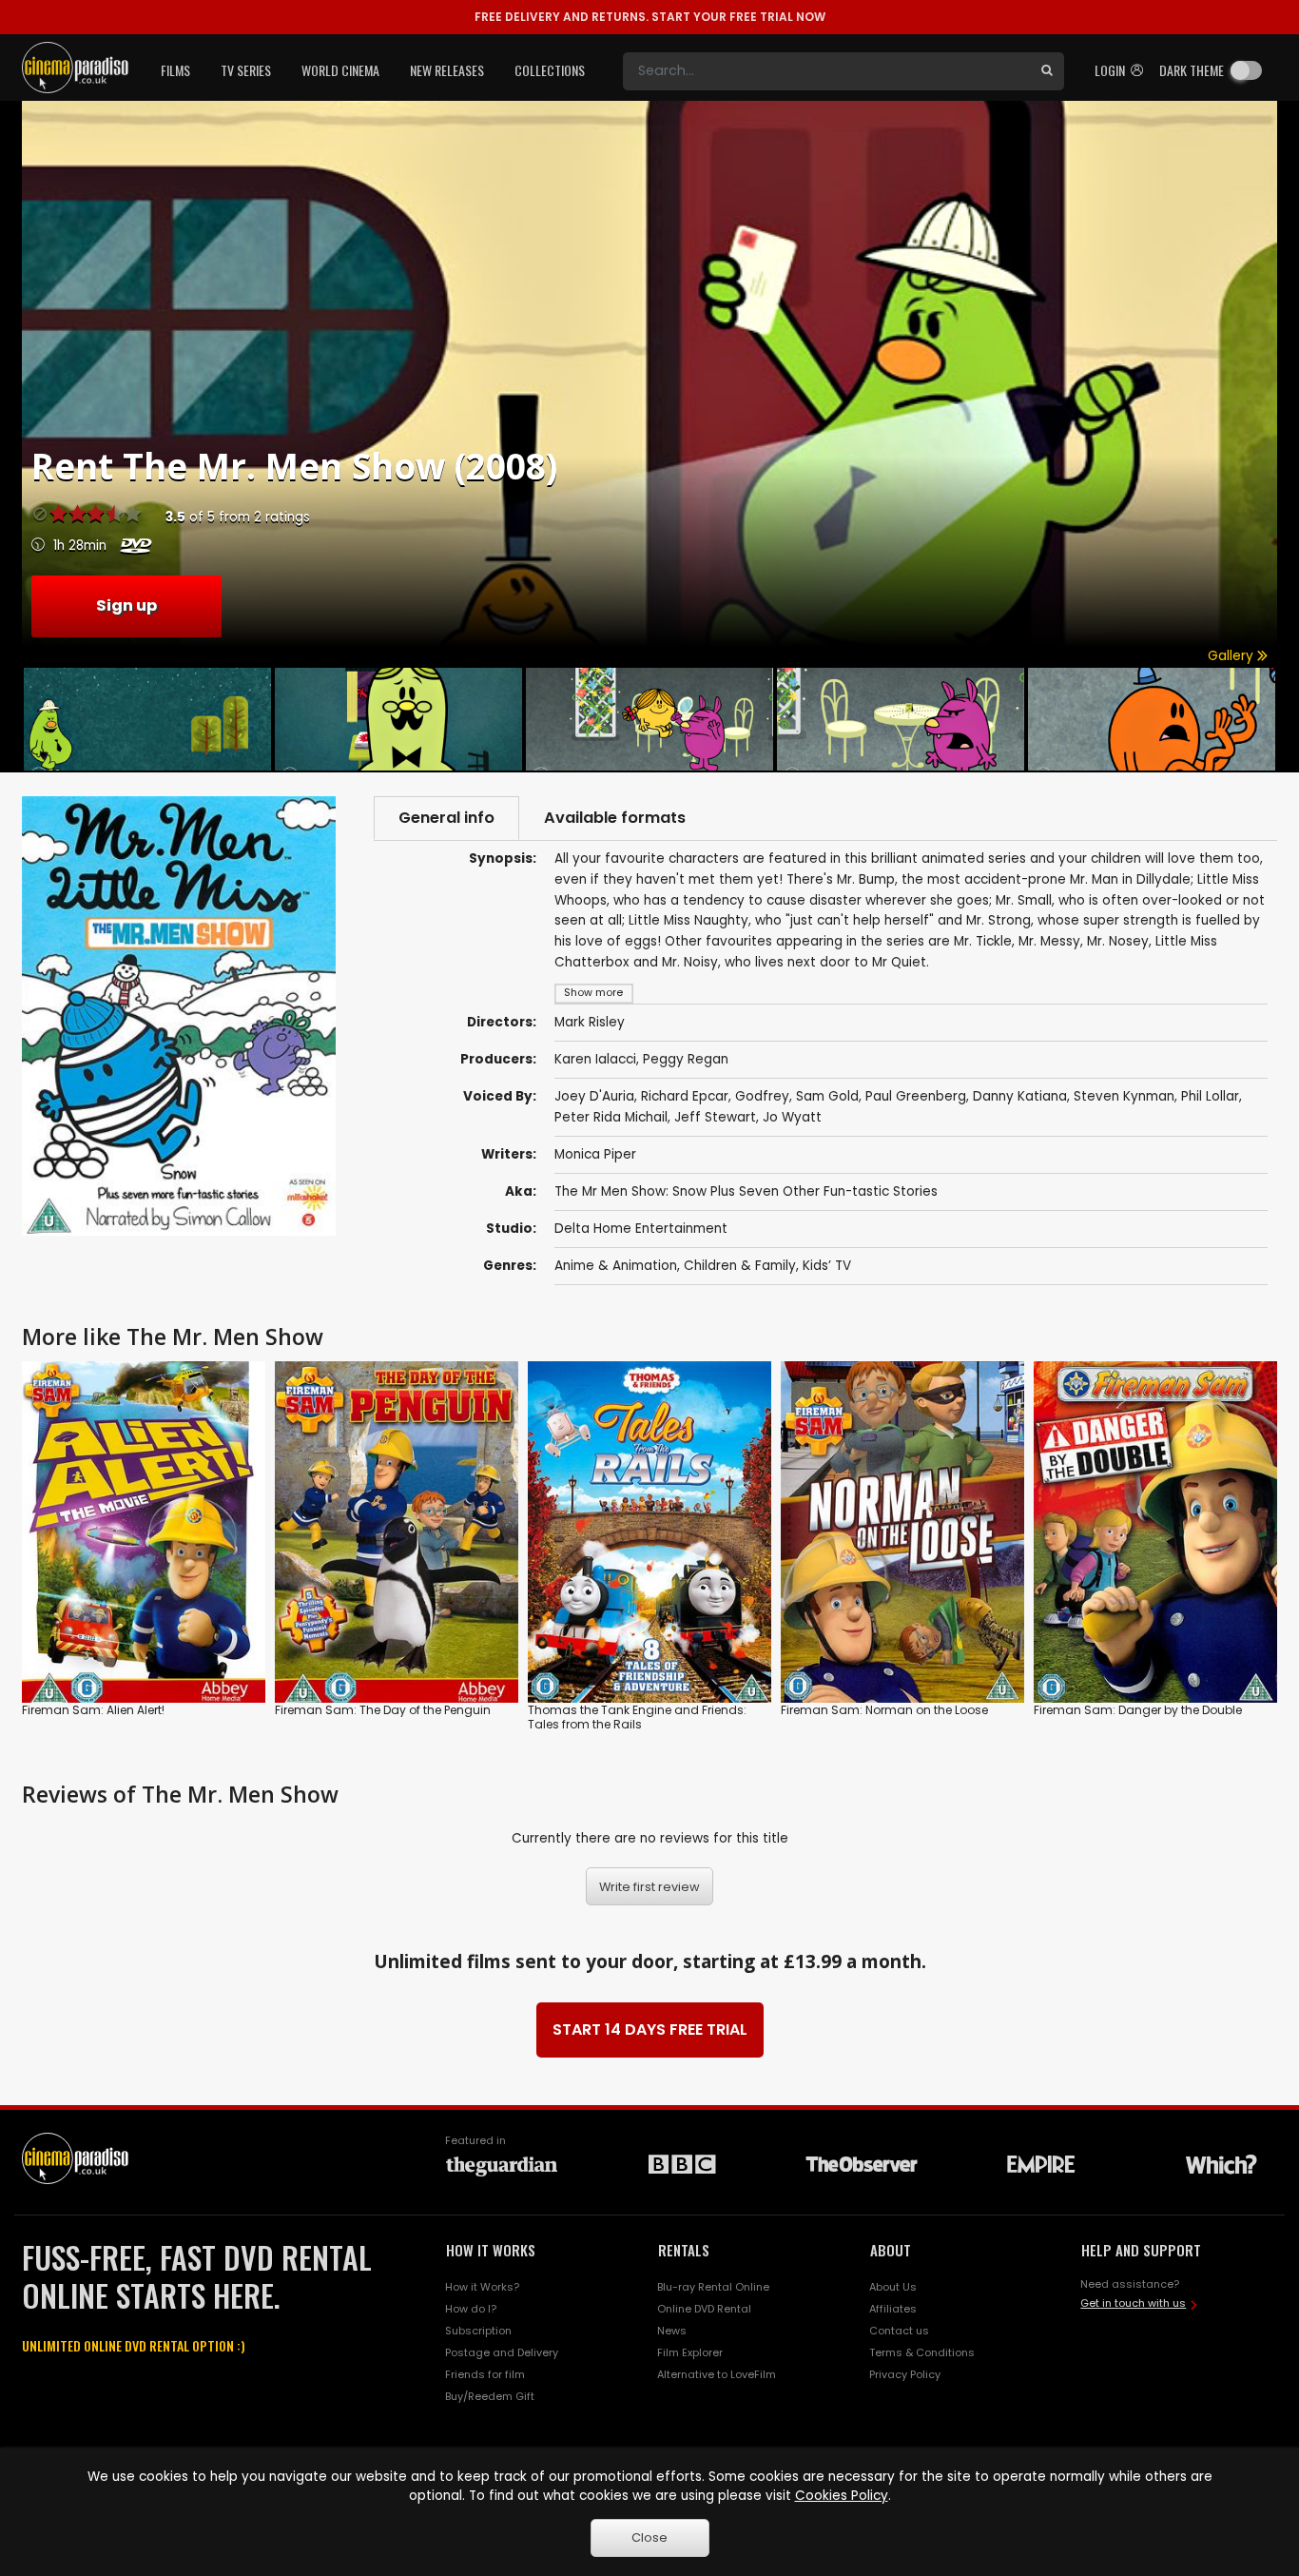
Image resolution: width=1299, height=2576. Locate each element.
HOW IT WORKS (491, 2250)
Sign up (126, 605)
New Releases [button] (447, 70)
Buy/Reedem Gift (490, 2396)
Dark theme (1192, 70)
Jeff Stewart (715, 1117)
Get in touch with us (1133, 2303)
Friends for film (485, 2374)
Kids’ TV (827, 1266)
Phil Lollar (1210, 1096)
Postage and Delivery (502, 2352)
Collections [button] (550, 70)
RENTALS (684, 2250)
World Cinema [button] (340, 70)
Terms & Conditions (922, 2352)
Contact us (899, 2331)
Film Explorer (690, 2352)
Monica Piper (595, 1154)
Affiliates (893, 2309)
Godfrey (762, 1096)
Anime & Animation (616, 1266)
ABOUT (891, 2250)
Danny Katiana (1020, 1096)
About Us (893, 2287)
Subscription (478, 2331)
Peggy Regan (686, 1059)
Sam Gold (827, 1096)
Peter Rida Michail (611, 1117)
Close (649, 2537)
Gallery (1232, 656)
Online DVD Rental (704, 2309)
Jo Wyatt (792, 1117)
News (672, 2331)
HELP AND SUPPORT (1141, 2250)
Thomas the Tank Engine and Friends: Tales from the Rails (637, 1717)
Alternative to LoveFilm (717, 2374)
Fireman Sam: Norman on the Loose (884, 1710)
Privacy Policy (905, 2374)
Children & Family (740, 1266)
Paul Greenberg (916, 1096)
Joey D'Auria (594, 1096)
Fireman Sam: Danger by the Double (1138, 1710)
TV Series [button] (246, 70)
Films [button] (175, 70)
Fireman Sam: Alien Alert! (93, 1710)
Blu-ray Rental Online (713, 2287)
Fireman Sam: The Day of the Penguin (383, 1710)
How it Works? (482, 2287)
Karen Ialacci (595, 1059)
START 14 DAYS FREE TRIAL (650, 2030)
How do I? (471, 2309)
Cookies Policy (842, 2496)
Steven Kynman (1124, 1096)
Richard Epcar (685, 1096)
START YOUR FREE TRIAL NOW (650, 17)
